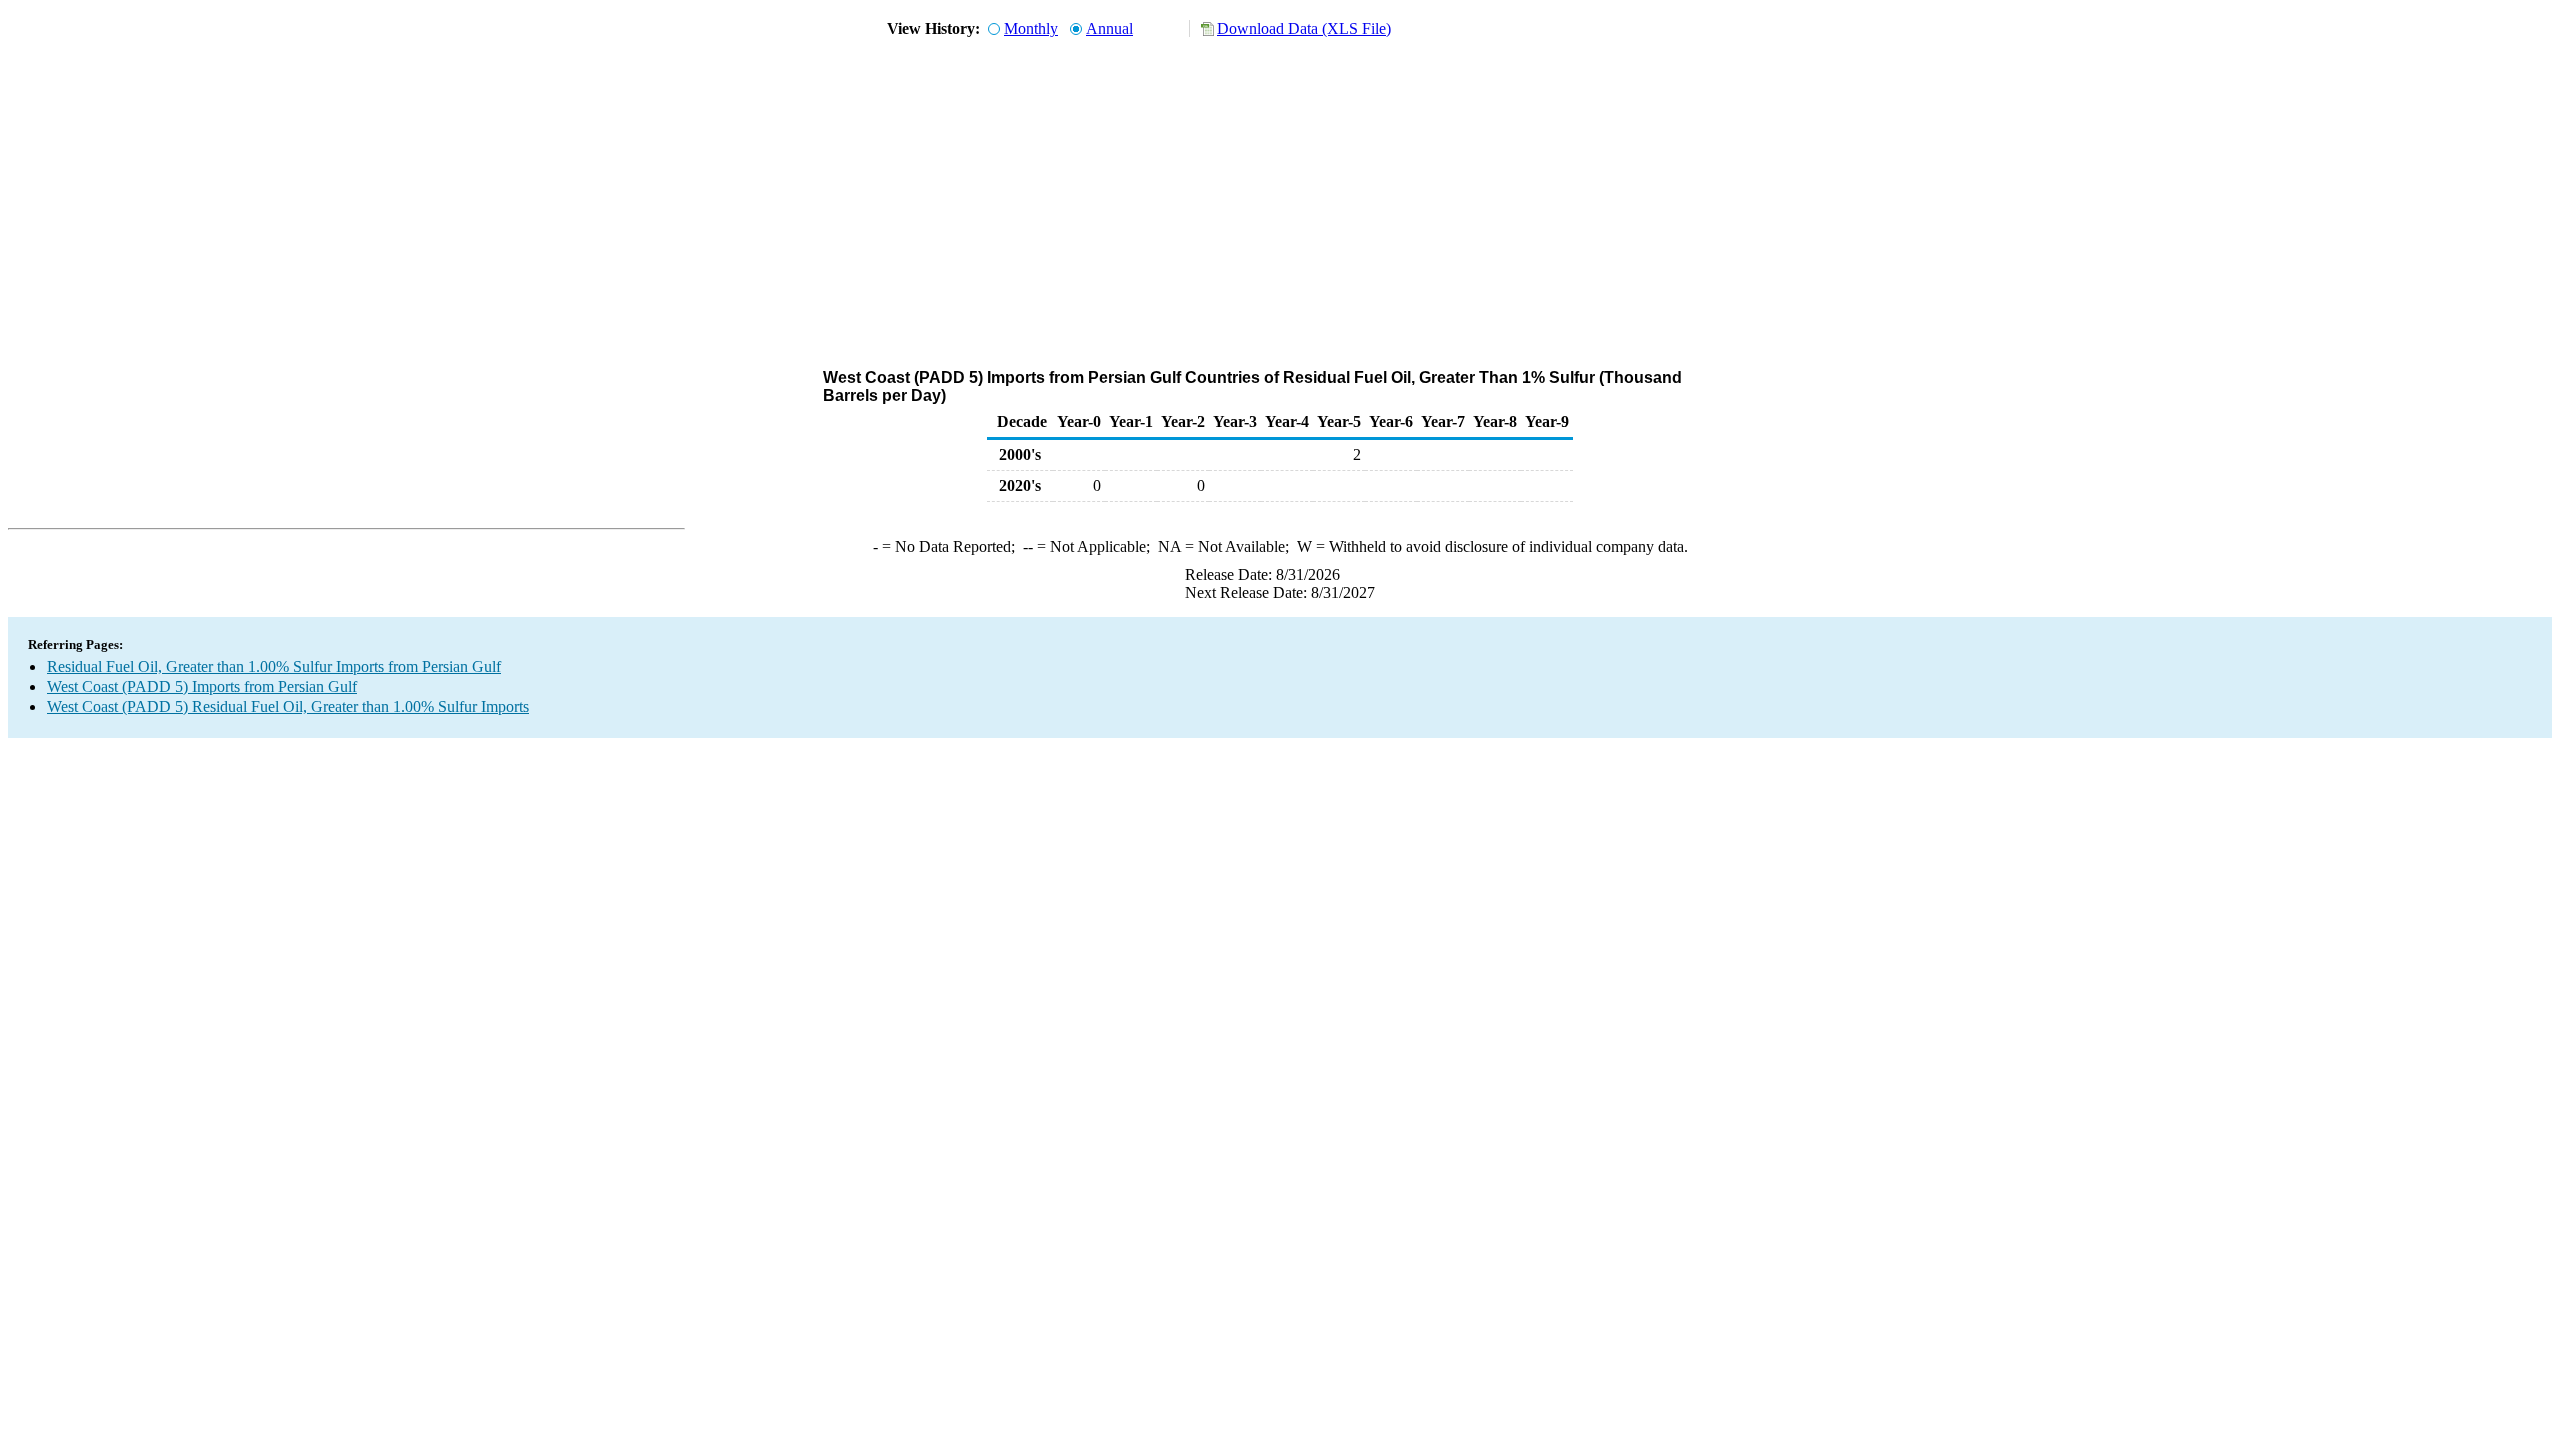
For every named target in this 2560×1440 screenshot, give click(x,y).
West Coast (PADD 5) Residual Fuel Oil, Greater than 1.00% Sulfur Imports (288, 706)
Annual (1109, 28)
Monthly (1031, 28)
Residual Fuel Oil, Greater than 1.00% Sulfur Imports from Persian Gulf (274, 666)
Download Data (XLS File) (1304, 28)
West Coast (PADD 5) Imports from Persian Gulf (202, 686)
